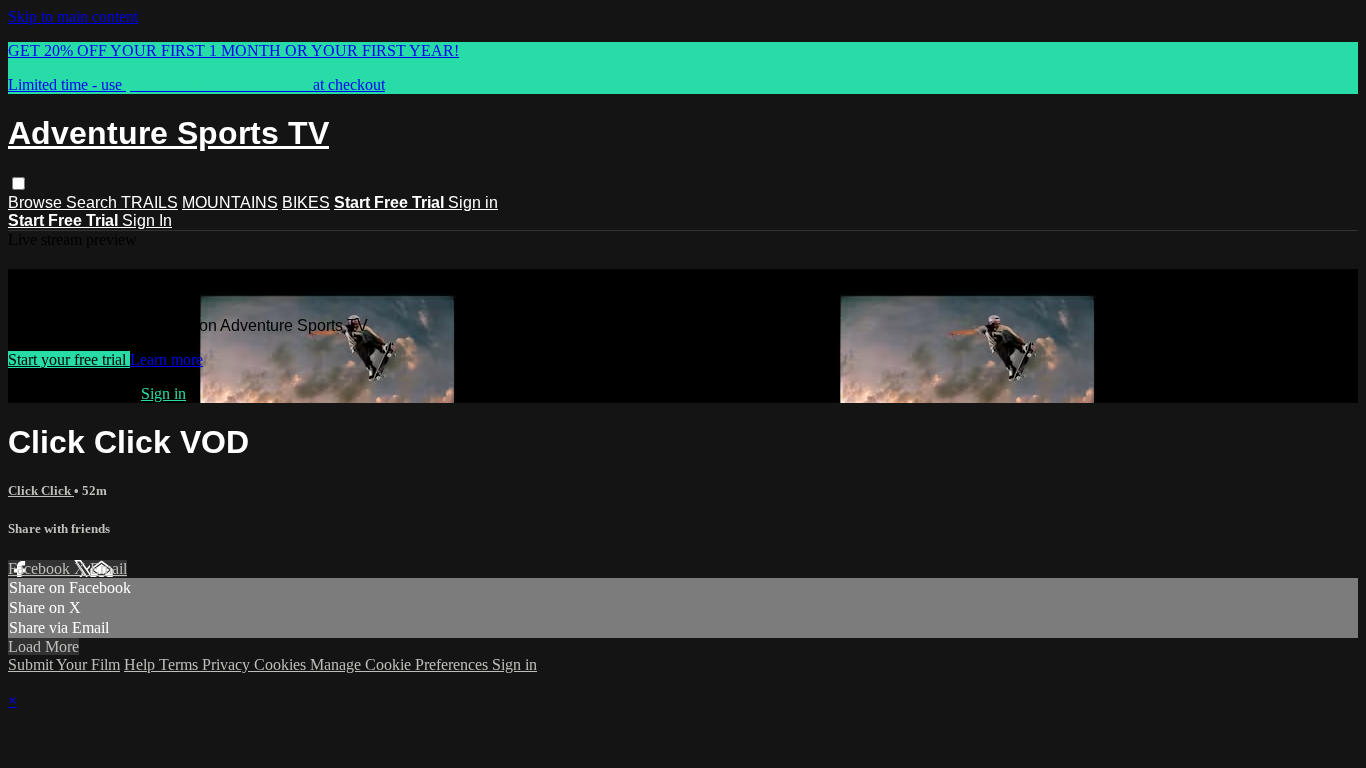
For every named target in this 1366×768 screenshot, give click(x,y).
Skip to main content (73, 16)
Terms (180, 664)
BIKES (306, 202)
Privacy (228, 664)
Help (141, 664)
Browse (37, 202)
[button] (18, 183)
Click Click (41, 490)
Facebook (41, 568)
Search (93, 202)
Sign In (147, 220)
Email (108, 568)
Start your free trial (69, 359)
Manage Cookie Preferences (401, 664)
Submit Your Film (64, 664)
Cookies (282, 664)
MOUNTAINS (230, 202)
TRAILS (149, 202)
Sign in (473, 202)
